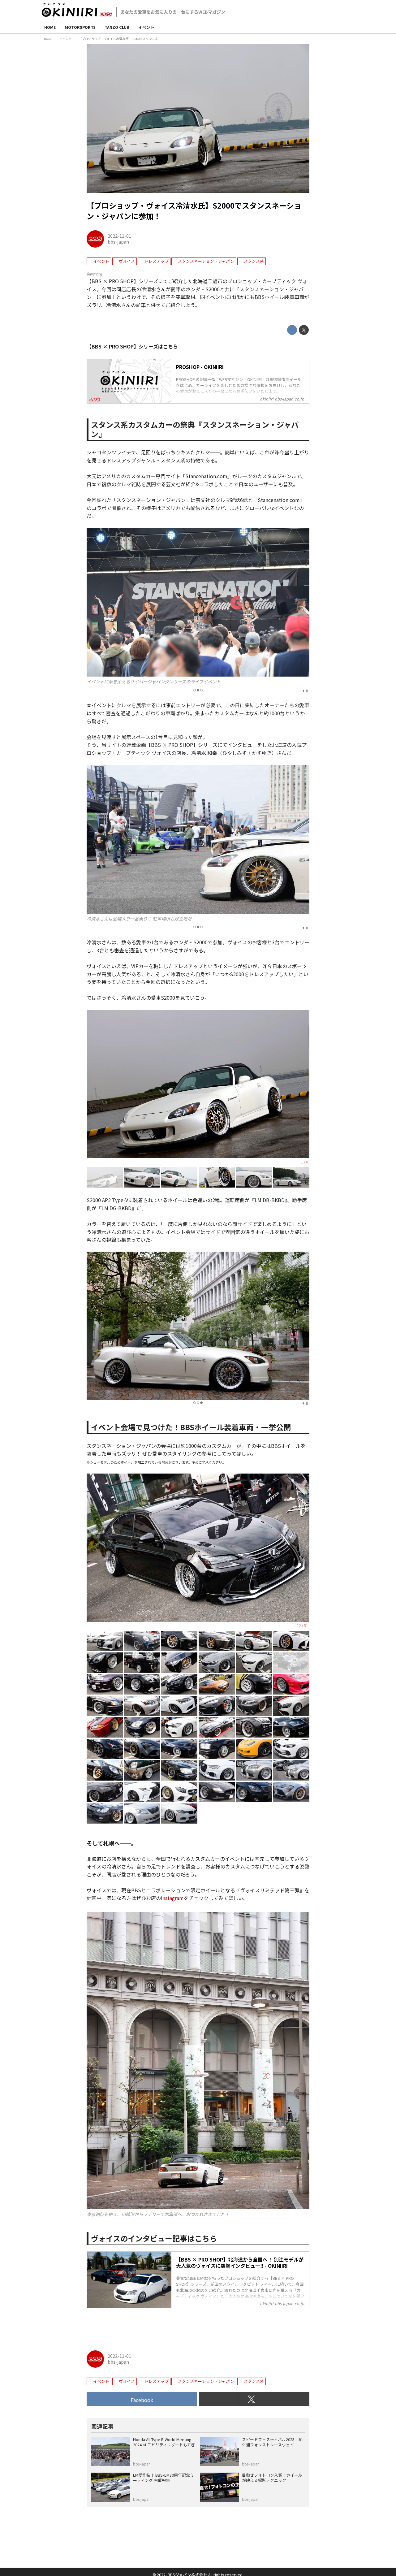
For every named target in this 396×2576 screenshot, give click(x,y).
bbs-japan (118, 242)
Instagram (172, 1898)
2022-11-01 (119, 236)
